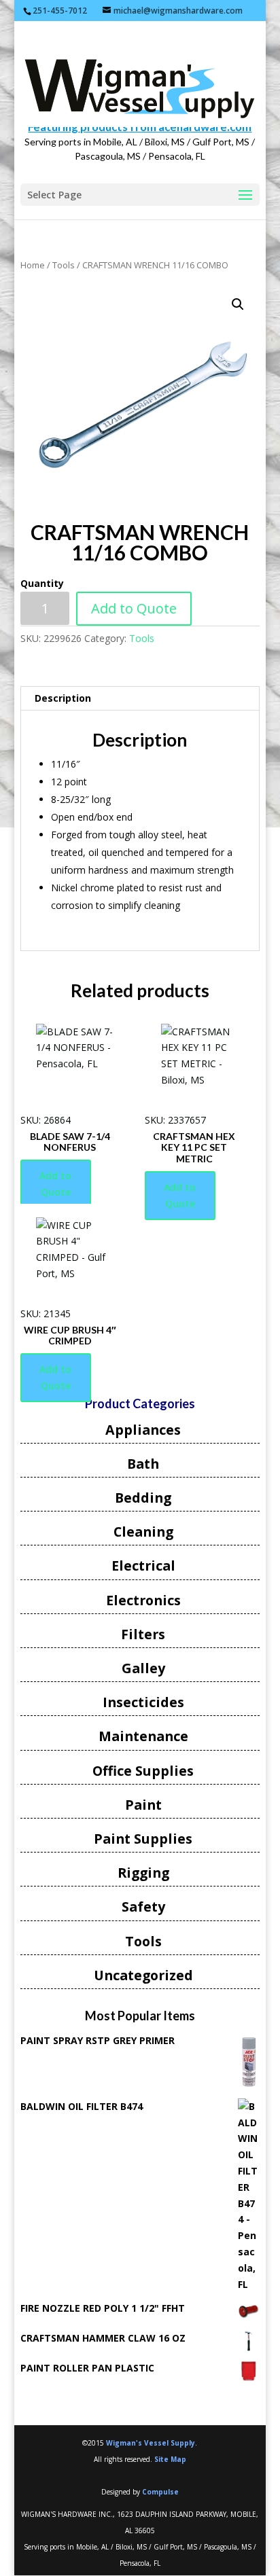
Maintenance (143, 1736)
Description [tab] (63, 698)
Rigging (143, 1873)
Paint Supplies (143, 1839)
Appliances (143, 1430)
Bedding (143, 1498)
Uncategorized (143, 1975)
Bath (143, 1464)
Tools (64, 265)
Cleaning (143, 1532)
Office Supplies (143, 1771)
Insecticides (143, 1702)
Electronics (143, 1600)
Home (33, 265)
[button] (238, 304)
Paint (143, 1805)
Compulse (160, 2492)
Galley (143, 1668)
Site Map (170, 2459)
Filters (143, 1634)
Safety (143, 1907)
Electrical (143, 1566)
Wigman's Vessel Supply (151, 2443)
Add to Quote (134, 608)
